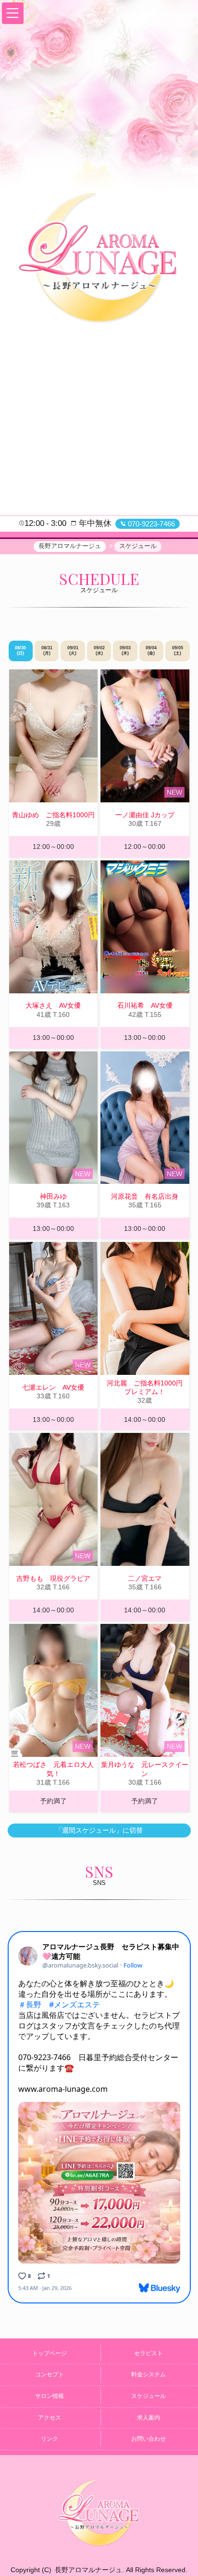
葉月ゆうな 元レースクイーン (145, 1769)
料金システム (148, 2374)
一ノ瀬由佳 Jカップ (145, 815)
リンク (49, 2439)
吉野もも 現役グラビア (53, 1578)
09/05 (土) (178, 651)
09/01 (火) (73, 651)
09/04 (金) (151, 651)
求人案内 (148, 2418)
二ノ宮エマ (145, 1578)
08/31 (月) (47, 651)
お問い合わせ (148, 2439)
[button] (13, 13)
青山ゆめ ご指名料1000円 (53, 815)
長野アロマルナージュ (88, 2570)
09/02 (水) (99, 651)
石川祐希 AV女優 (145, 1005)
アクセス (49, 2418)
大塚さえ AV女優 (53, 1005)
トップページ (49, 2353)
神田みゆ (53, 1196)
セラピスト (148, 2353)
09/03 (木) (125, 651)
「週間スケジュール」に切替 (99, 1830)
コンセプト (49, 2374)
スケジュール (148, 2396)
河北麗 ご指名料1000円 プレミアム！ (148, 1387)
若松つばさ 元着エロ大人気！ (53, 1769)
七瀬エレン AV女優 (53, 1387)
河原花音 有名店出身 (145, 1196)
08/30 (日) (20, 651)
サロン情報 (49, 2396)
